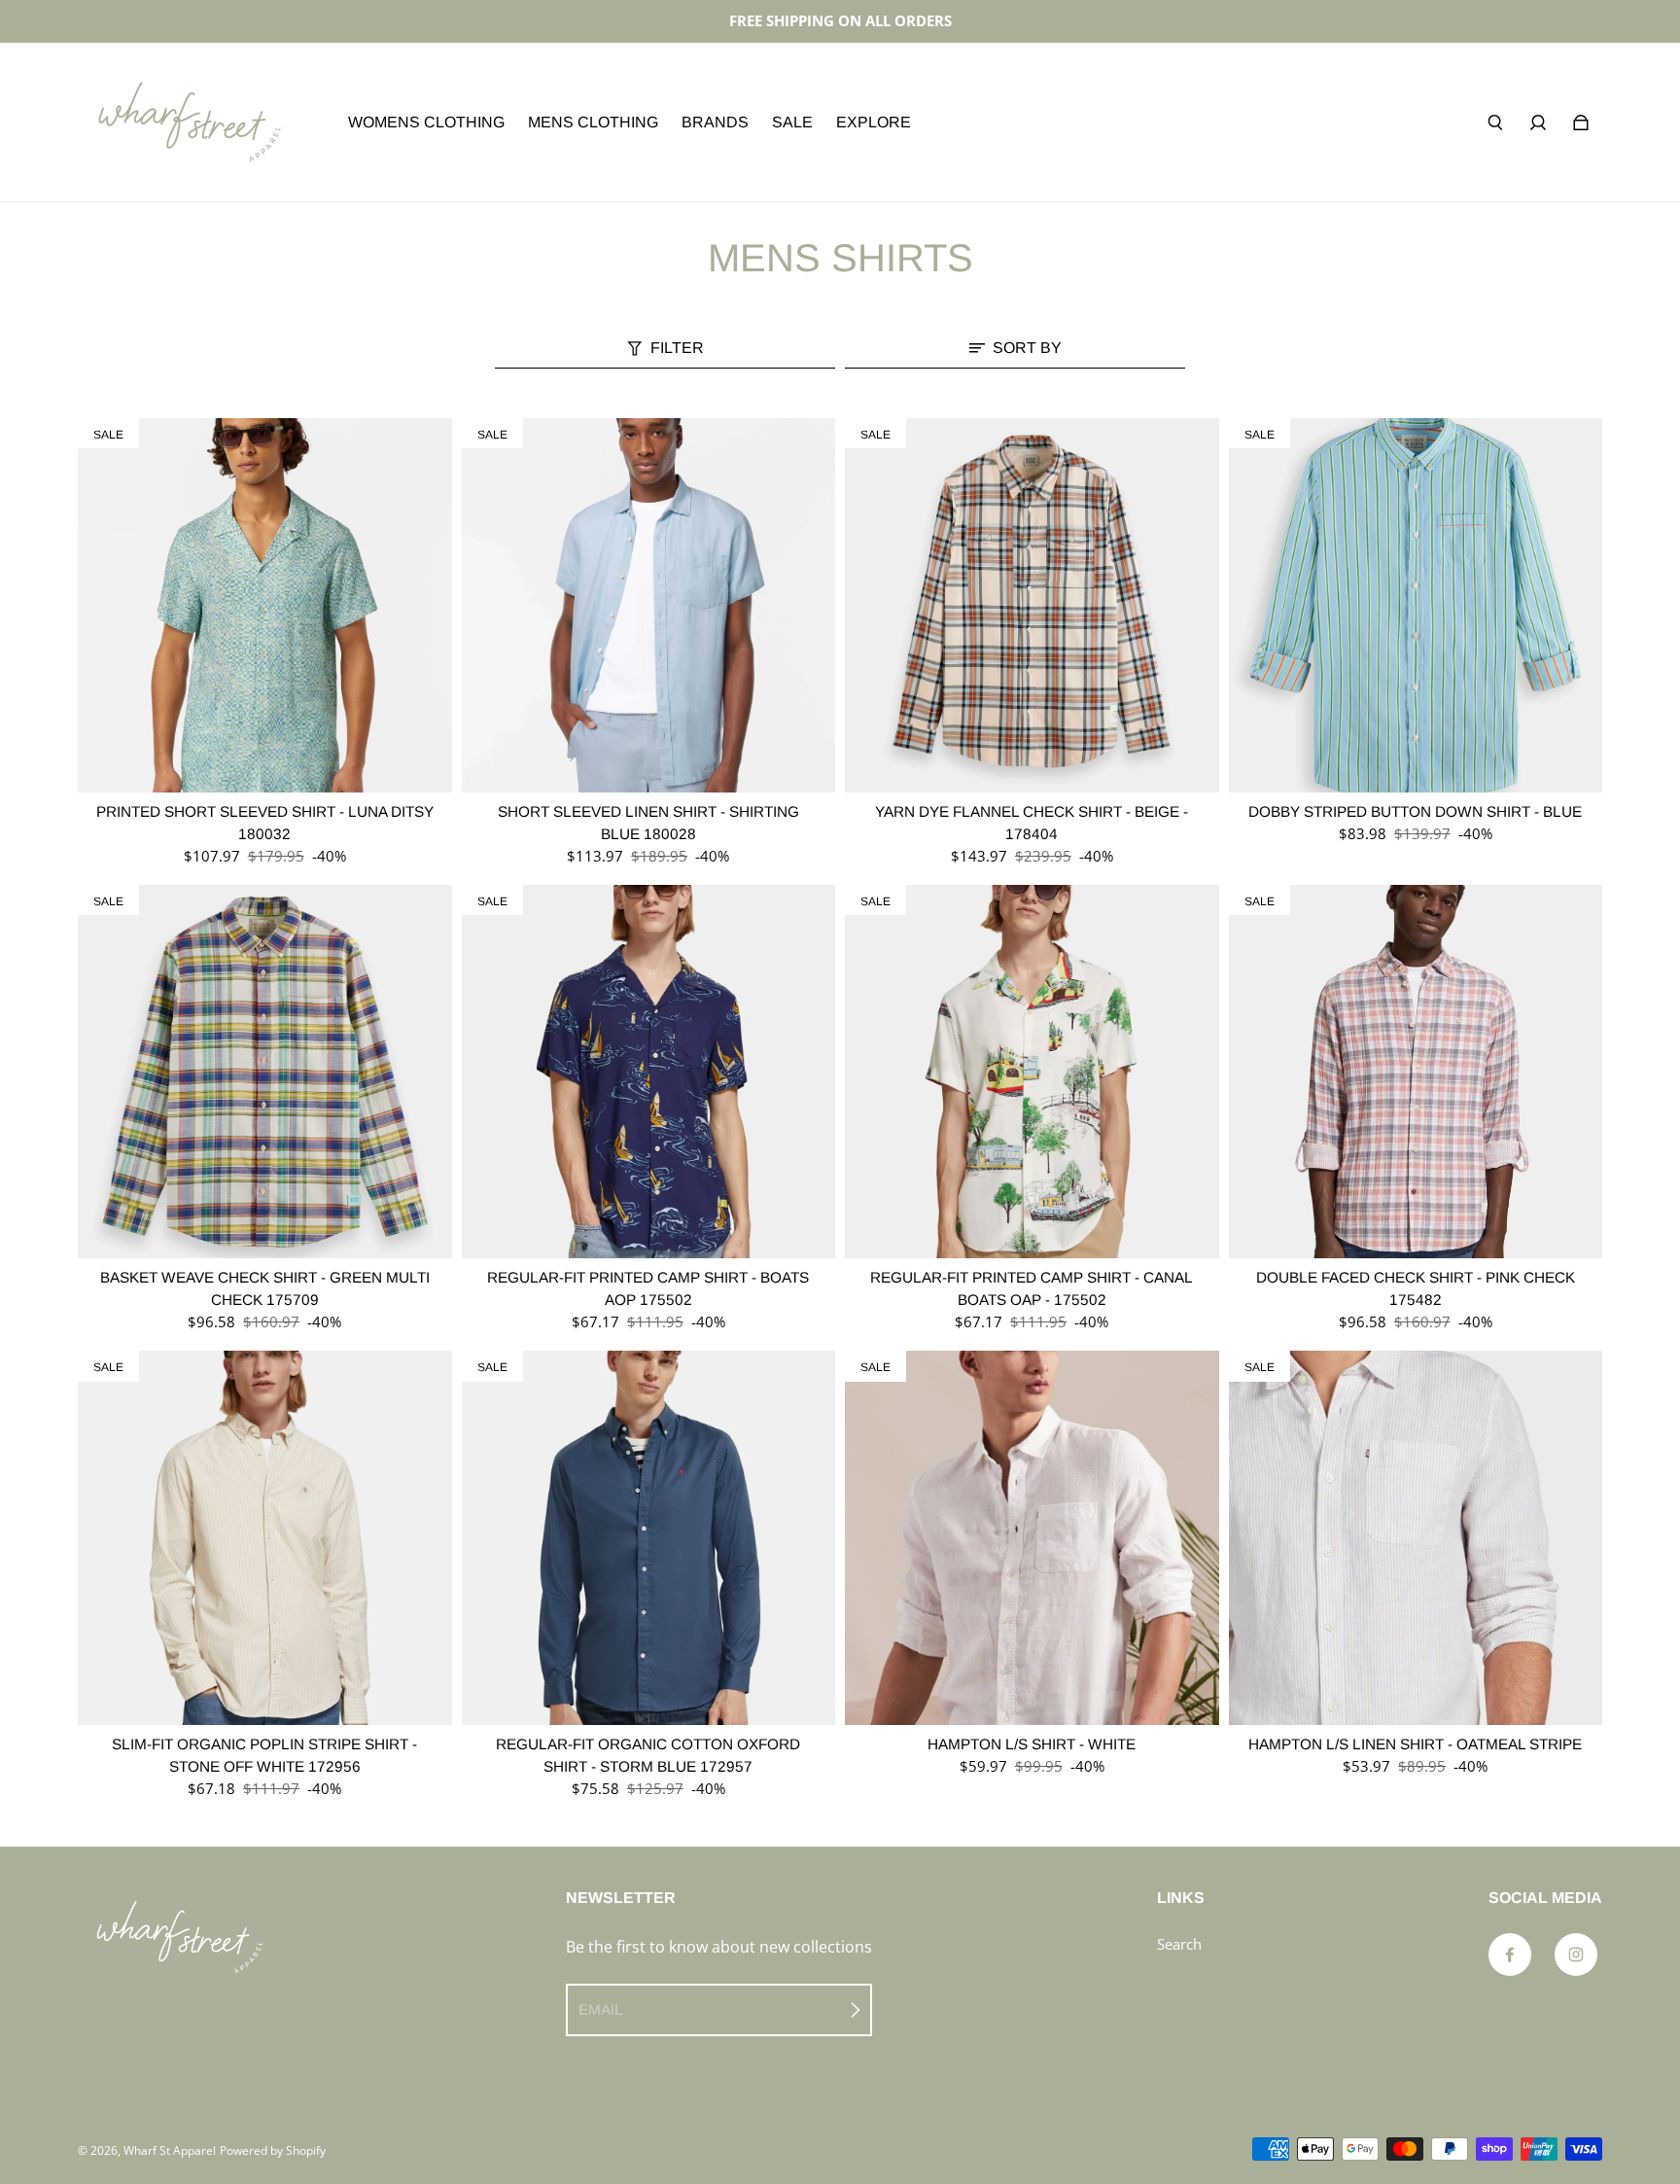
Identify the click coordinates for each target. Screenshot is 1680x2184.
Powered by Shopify (273, 2150)
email (601, 2009)
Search (1179, 1944)
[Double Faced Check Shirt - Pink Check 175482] (1416, 1072)
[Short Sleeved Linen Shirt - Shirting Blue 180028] (649, 605)
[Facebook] (1510, 1955)
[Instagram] (1576, 1955)
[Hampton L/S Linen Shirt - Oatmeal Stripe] (1416, 1538)
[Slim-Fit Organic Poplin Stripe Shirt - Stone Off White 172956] (265, 1538)
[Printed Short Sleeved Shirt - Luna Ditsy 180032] (265, 605)
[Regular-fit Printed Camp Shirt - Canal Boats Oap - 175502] (1032, 1072)
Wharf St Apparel (170, 2150)
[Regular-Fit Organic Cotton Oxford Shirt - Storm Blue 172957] (649, 1538)
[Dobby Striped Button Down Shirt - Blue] (1416, 605)
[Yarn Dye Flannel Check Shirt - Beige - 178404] (1032, 605)
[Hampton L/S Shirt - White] (1032, 1538)
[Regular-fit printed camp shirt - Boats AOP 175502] (649, 1072)
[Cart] (1581, 123)
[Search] (1495, 123)
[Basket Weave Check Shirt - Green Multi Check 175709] (265, 1072)
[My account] (1538, 123)
